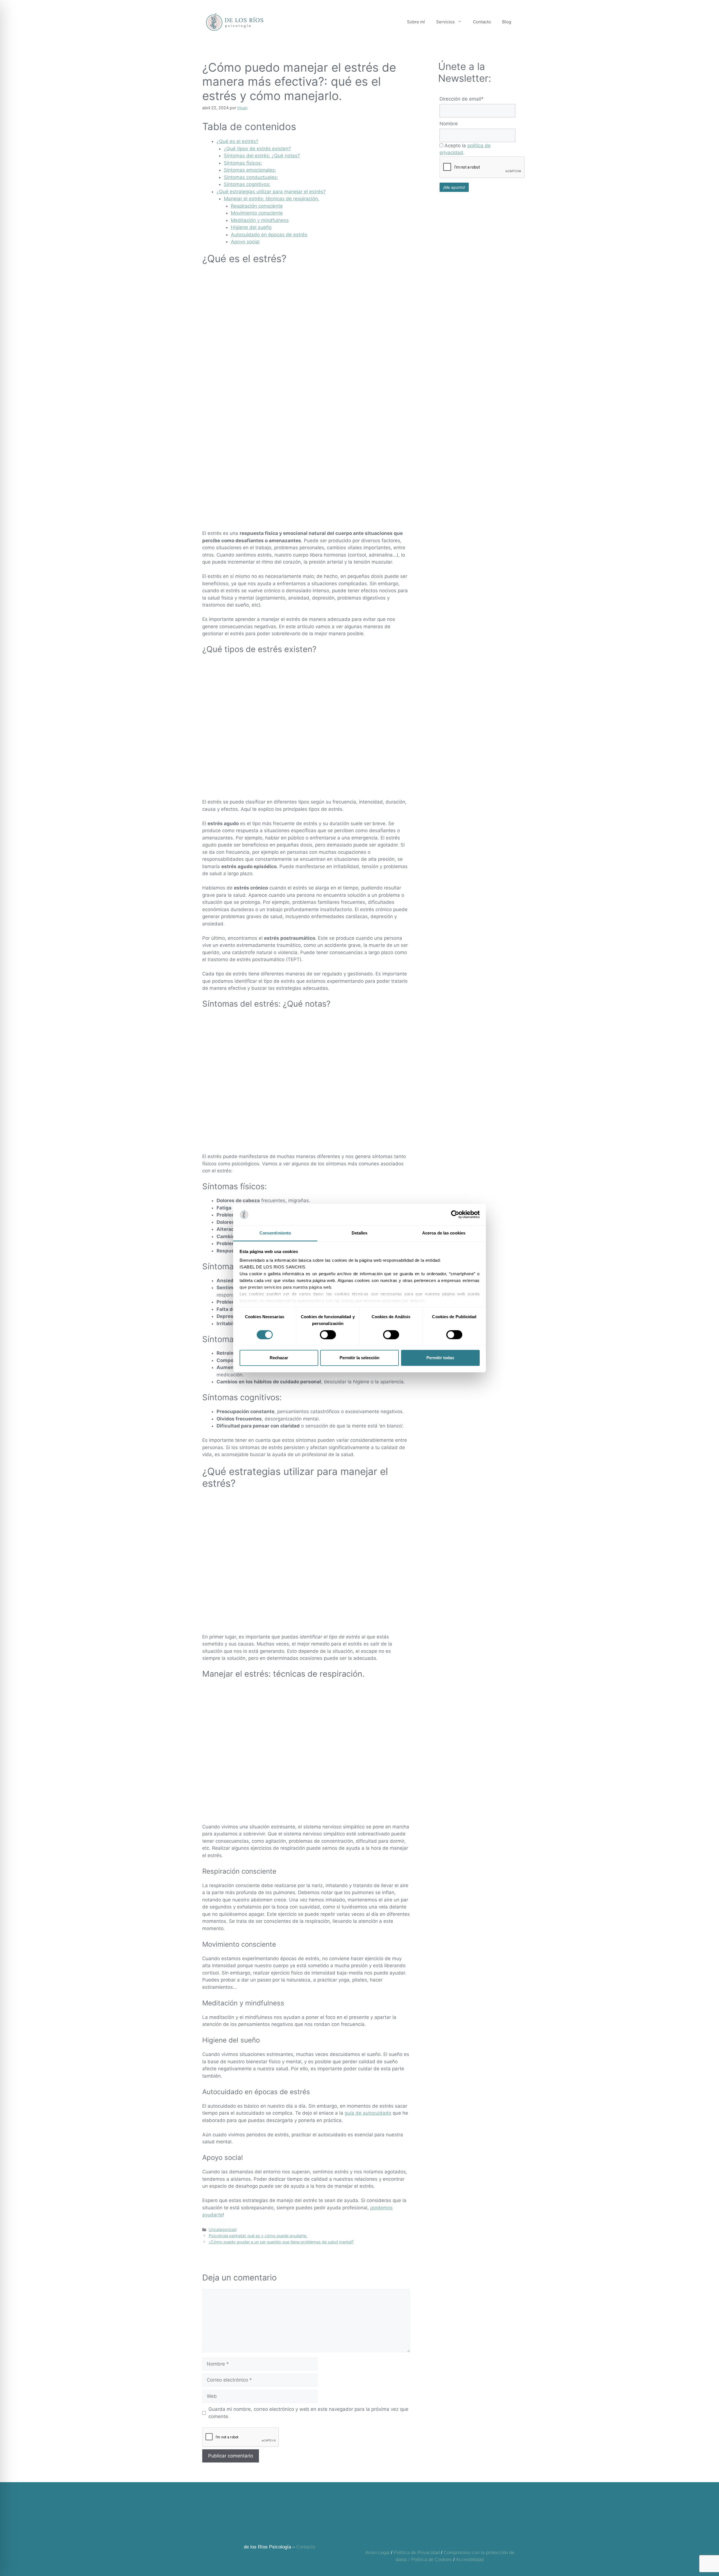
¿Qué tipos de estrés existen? (257, 149)
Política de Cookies (432, 2560)
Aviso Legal (377, 2553)
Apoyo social (245, 242)
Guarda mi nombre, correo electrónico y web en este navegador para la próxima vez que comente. (308, 2413)
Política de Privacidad (417, 2553)
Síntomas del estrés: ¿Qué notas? (262, 156)
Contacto (482, 22)
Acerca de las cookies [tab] (444, 1233)
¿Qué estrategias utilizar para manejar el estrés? (271, 192)
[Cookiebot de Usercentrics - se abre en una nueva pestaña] (455, 1215)
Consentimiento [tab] (275, 1233)
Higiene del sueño (251, 227)
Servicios (445, 22)
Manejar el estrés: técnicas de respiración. (272, 199)
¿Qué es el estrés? (237, 141)
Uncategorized (223, 2229)
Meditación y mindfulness (260, 220)
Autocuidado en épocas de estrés (269, 235)
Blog (507, 22)
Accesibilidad (470, 2560)
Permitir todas (440, 1358)
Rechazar (279, 1358)
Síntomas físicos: (243, 163)
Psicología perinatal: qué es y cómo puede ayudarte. (258, 2236)
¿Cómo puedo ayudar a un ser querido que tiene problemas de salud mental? (281, 2242)
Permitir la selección (359, 1358)
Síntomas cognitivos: (247, 184)
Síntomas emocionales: (250, 170)
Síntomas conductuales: (251, 177)
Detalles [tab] (360, 1233)
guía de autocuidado (368, 2113)
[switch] (328, 1334)
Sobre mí (416, 22)
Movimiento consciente (257, 213)
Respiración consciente (257, 206)
